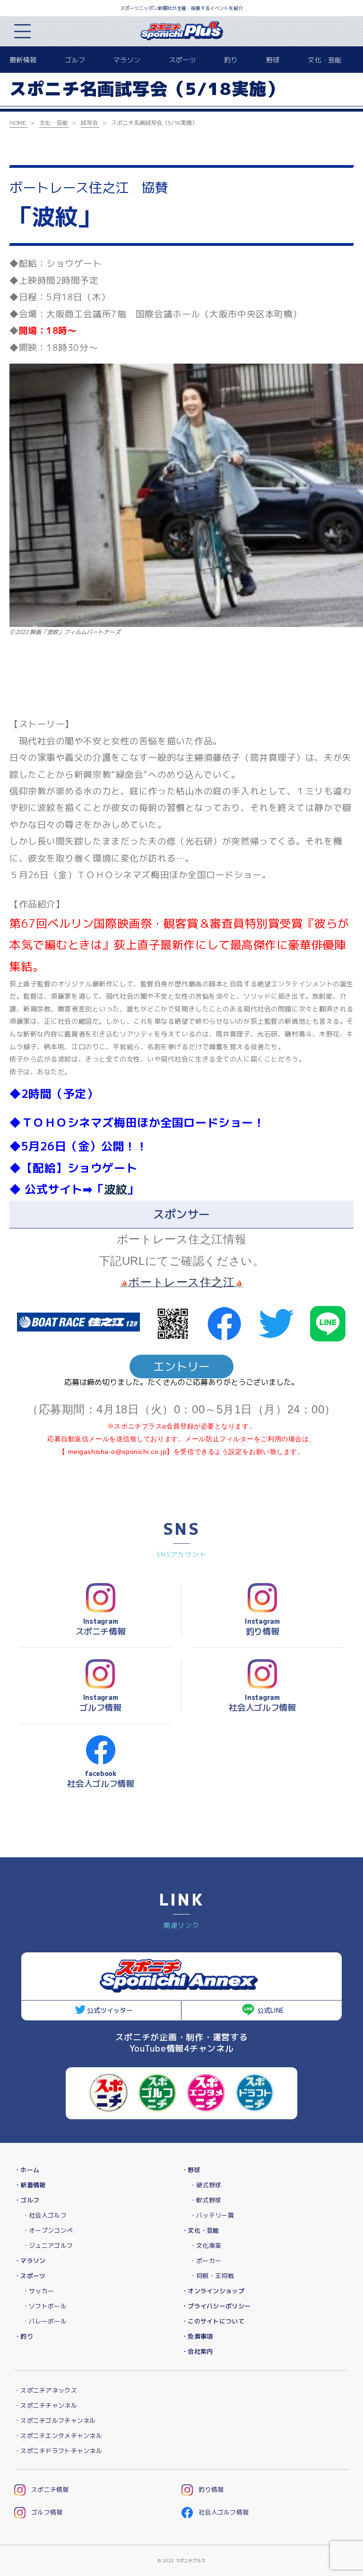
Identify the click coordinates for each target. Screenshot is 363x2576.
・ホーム (27, 2170)
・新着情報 (30, 2185)
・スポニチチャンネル (46, 2405)
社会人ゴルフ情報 (224, 2512)
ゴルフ (75, 60)
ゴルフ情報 (47, 2512)
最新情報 (23, 60)
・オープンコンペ (48, 2230)
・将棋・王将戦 (212, 2276)
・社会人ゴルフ (45, 2215)
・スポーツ (30, 2276)
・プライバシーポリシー (216, 2306)
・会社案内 (197, 2351)
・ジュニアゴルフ (48, 2245)
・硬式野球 (206, 2185)
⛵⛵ (181, 1284)
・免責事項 (197, 2336)
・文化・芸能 (200, 2230)
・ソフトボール (45, 2306)
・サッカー (38, 2291)
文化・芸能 (324, 60)
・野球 (191, 2170)
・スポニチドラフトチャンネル (58, 2451)
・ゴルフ (27, 2200)
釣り (231, 60)
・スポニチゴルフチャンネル (55, 2420)
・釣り (24, 2336)
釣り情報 (211, 2489)
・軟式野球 (206, 2200)
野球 (273, 60)
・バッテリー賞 (212, 2215)
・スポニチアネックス (46, 2390)
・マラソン (30, 2261)
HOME (18, 123)
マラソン (127, 60)
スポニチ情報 (50, 2489)
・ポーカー (206, 2261)
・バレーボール (45, 2321)
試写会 (89, 123)
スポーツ (182, 60)
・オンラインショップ (213, 2291)
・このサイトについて (213, 2321)
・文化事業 (206, 2245)
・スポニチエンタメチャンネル (58, 2436)
